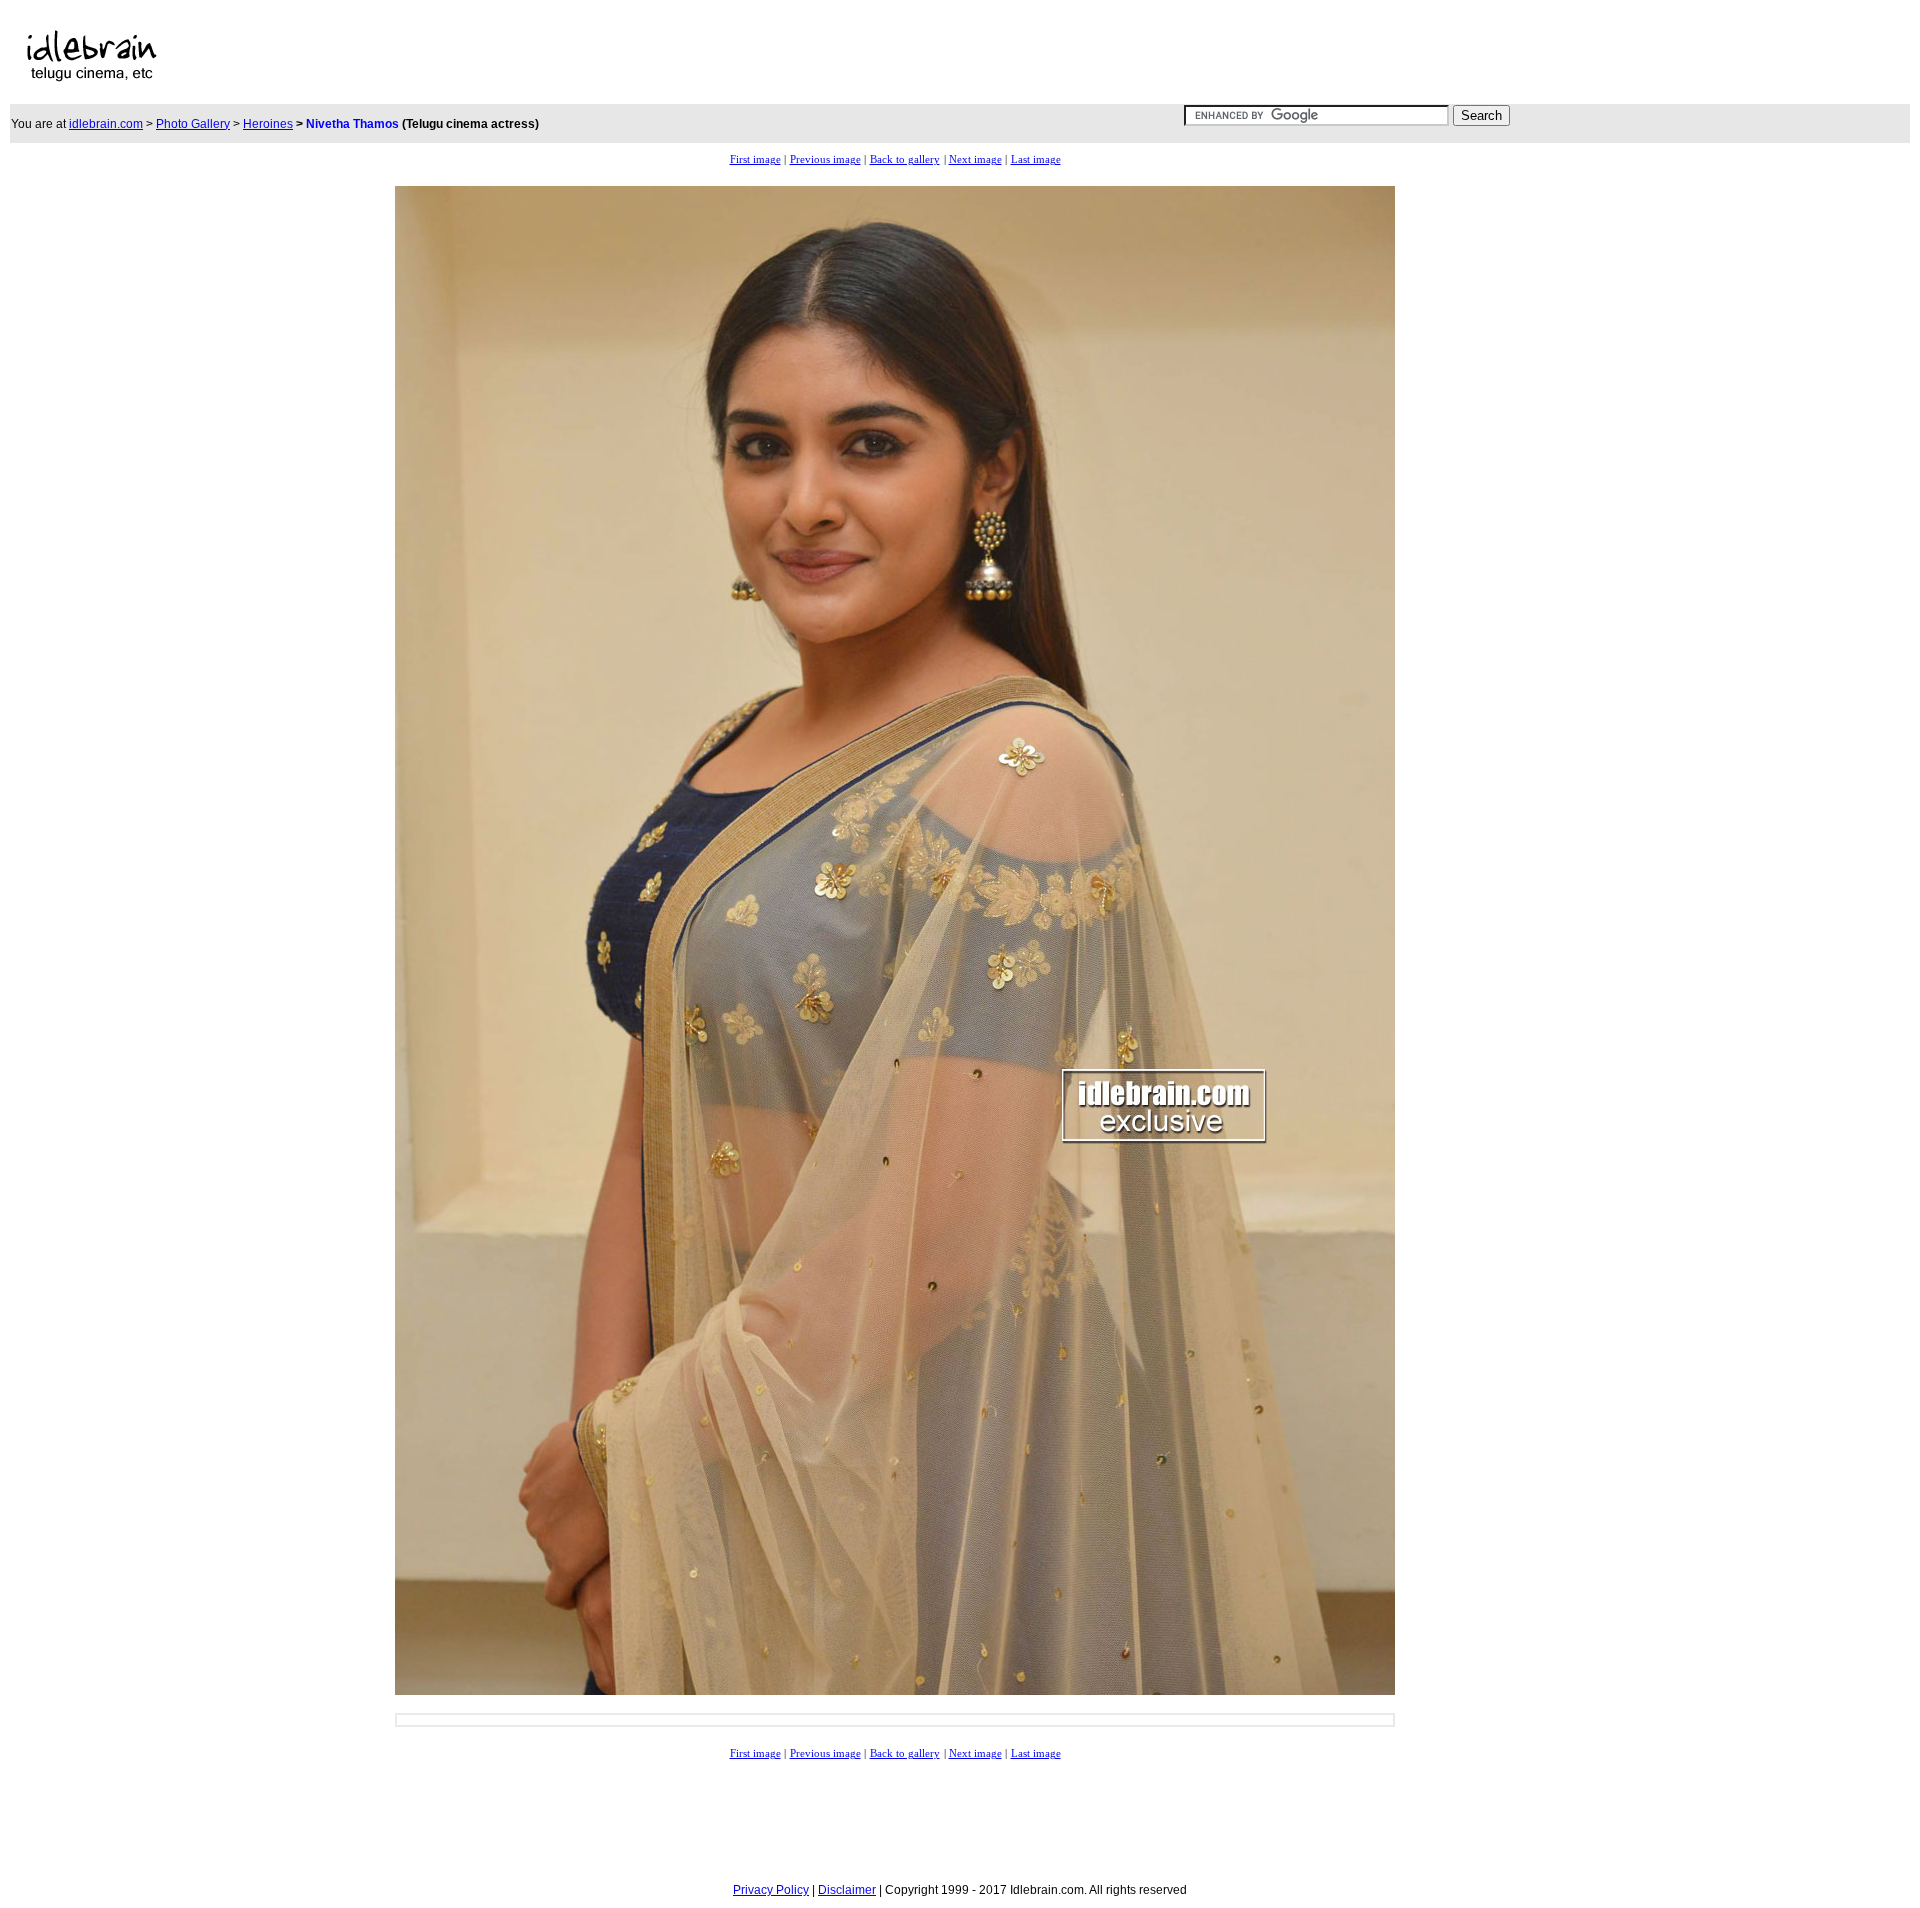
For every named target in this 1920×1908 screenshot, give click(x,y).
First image (755, 159)
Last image (1036, 159)
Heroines (268, 124)
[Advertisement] (722, 56)
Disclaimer (847, 1890)
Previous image (825, 159)
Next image (975, 159)
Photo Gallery (193, 124)
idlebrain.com (106, 124)
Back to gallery (905, 159)
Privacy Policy (771, 1890)
